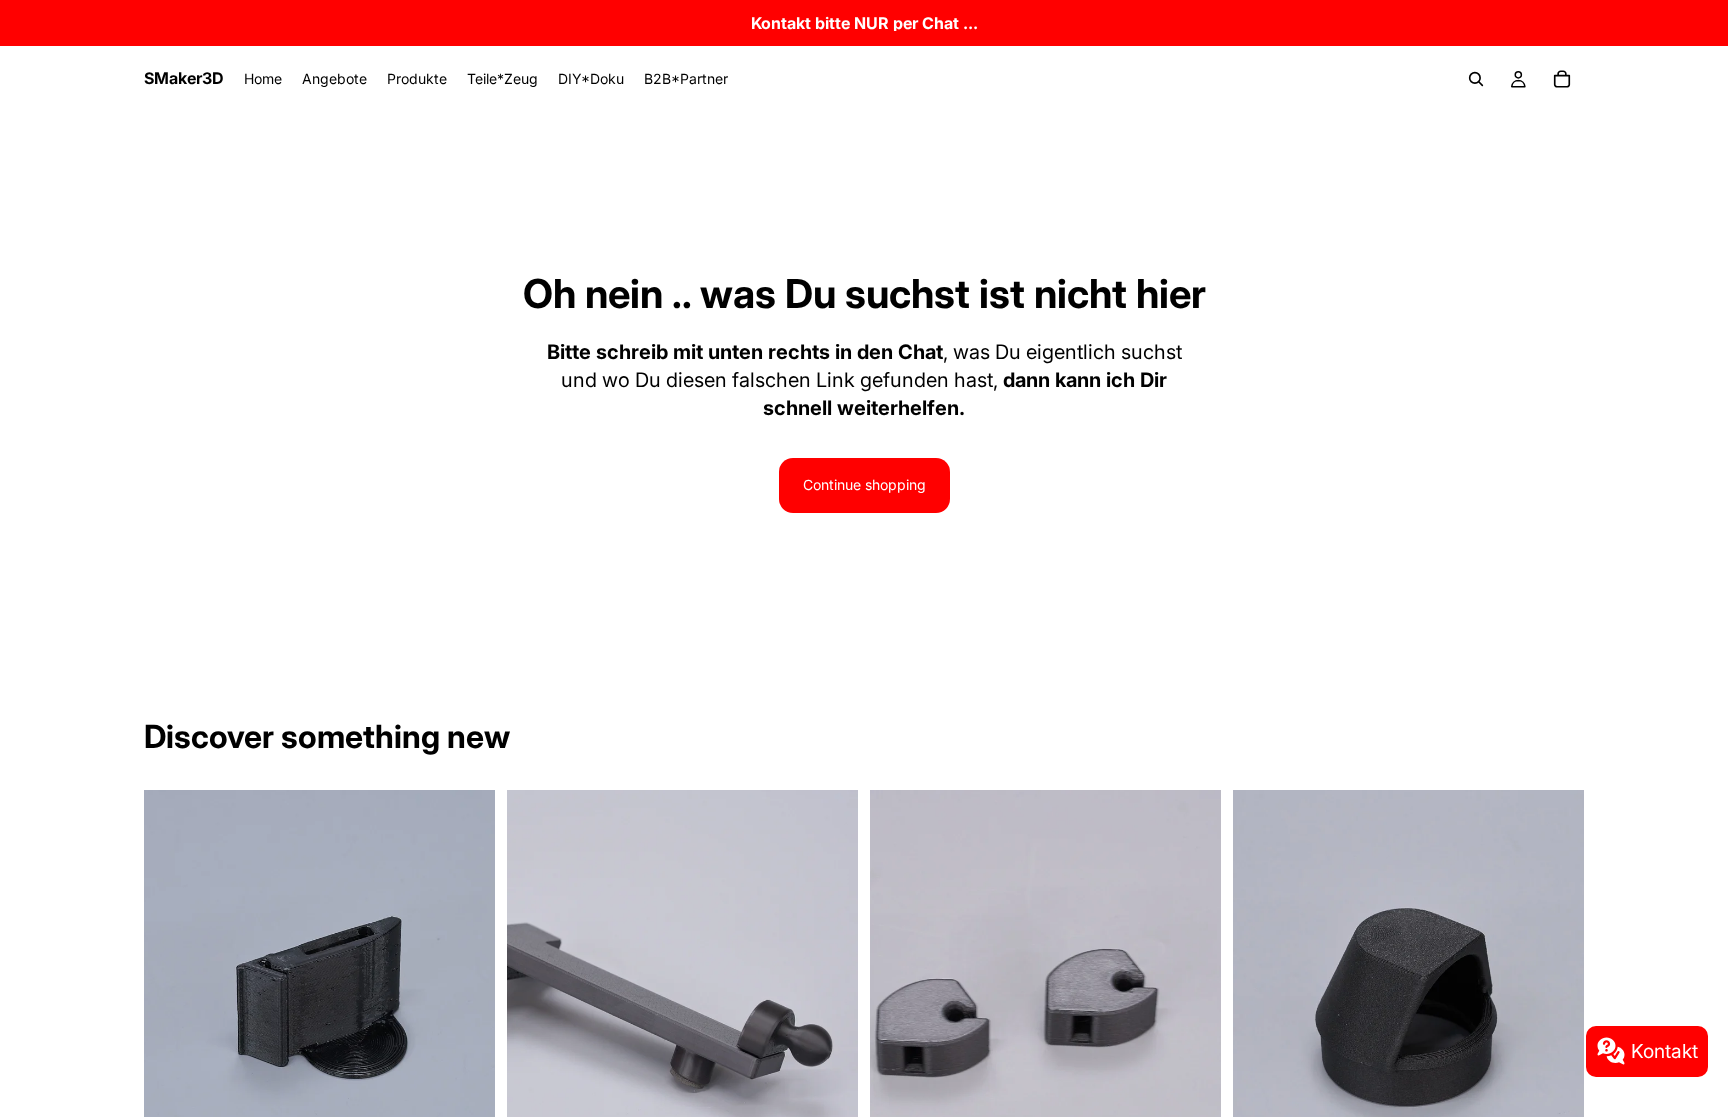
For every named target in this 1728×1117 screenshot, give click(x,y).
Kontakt (1664, 1051)
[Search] (1476, 79)
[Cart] (1562, 79)
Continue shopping (864, 484)
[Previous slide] (174, 1009)
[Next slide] (465, 1009)
